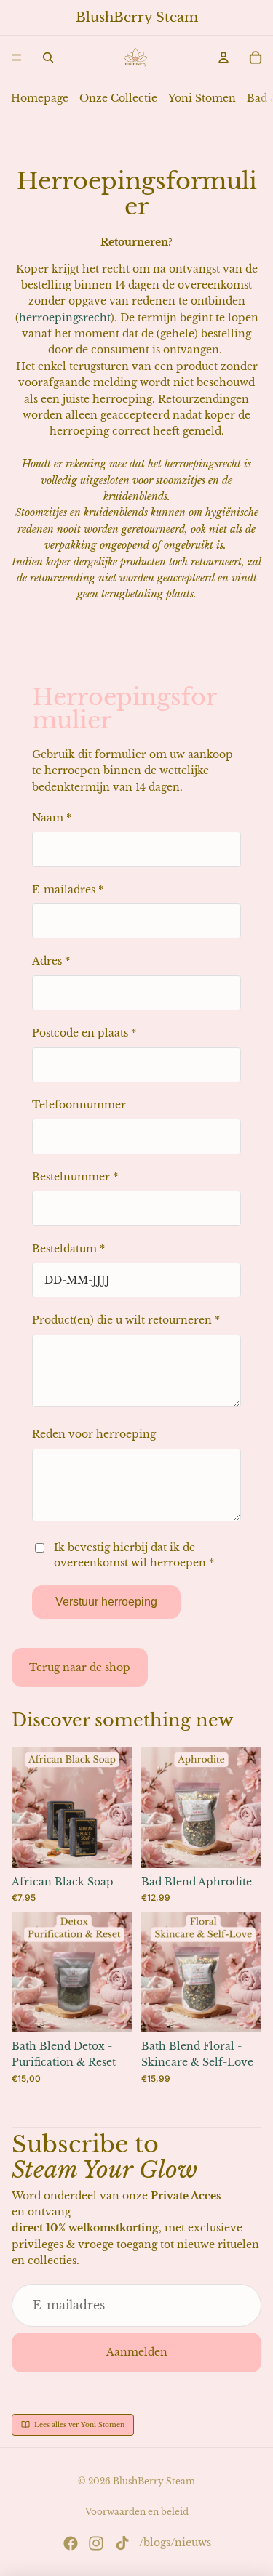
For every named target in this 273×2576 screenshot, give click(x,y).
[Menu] (17, 57)
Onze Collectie (118, 98)
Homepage (40, 98)
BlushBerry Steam (154, 2481)
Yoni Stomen (202, 98)
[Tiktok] (122, 2543)
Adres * (51, 961)
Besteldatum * (68, 1249)
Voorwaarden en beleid (137, 2512)
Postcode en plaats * (84, 1033)
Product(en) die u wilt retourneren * (126, 1320)
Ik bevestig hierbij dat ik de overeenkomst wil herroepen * (134, 1555)
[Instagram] (96, 2543)
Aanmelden (137, 2352)
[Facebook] (71, 2543)
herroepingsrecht (65, 318)
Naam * (52, 818)
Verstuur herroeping (106, 1602)
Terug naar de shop (80, 1667)
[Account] (223, 57)
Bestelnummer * (75, 1177)
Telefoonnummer (79, 1105)
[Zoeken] (48, 57)
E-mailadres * (68, 890)
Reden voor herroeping (94, 1434)
